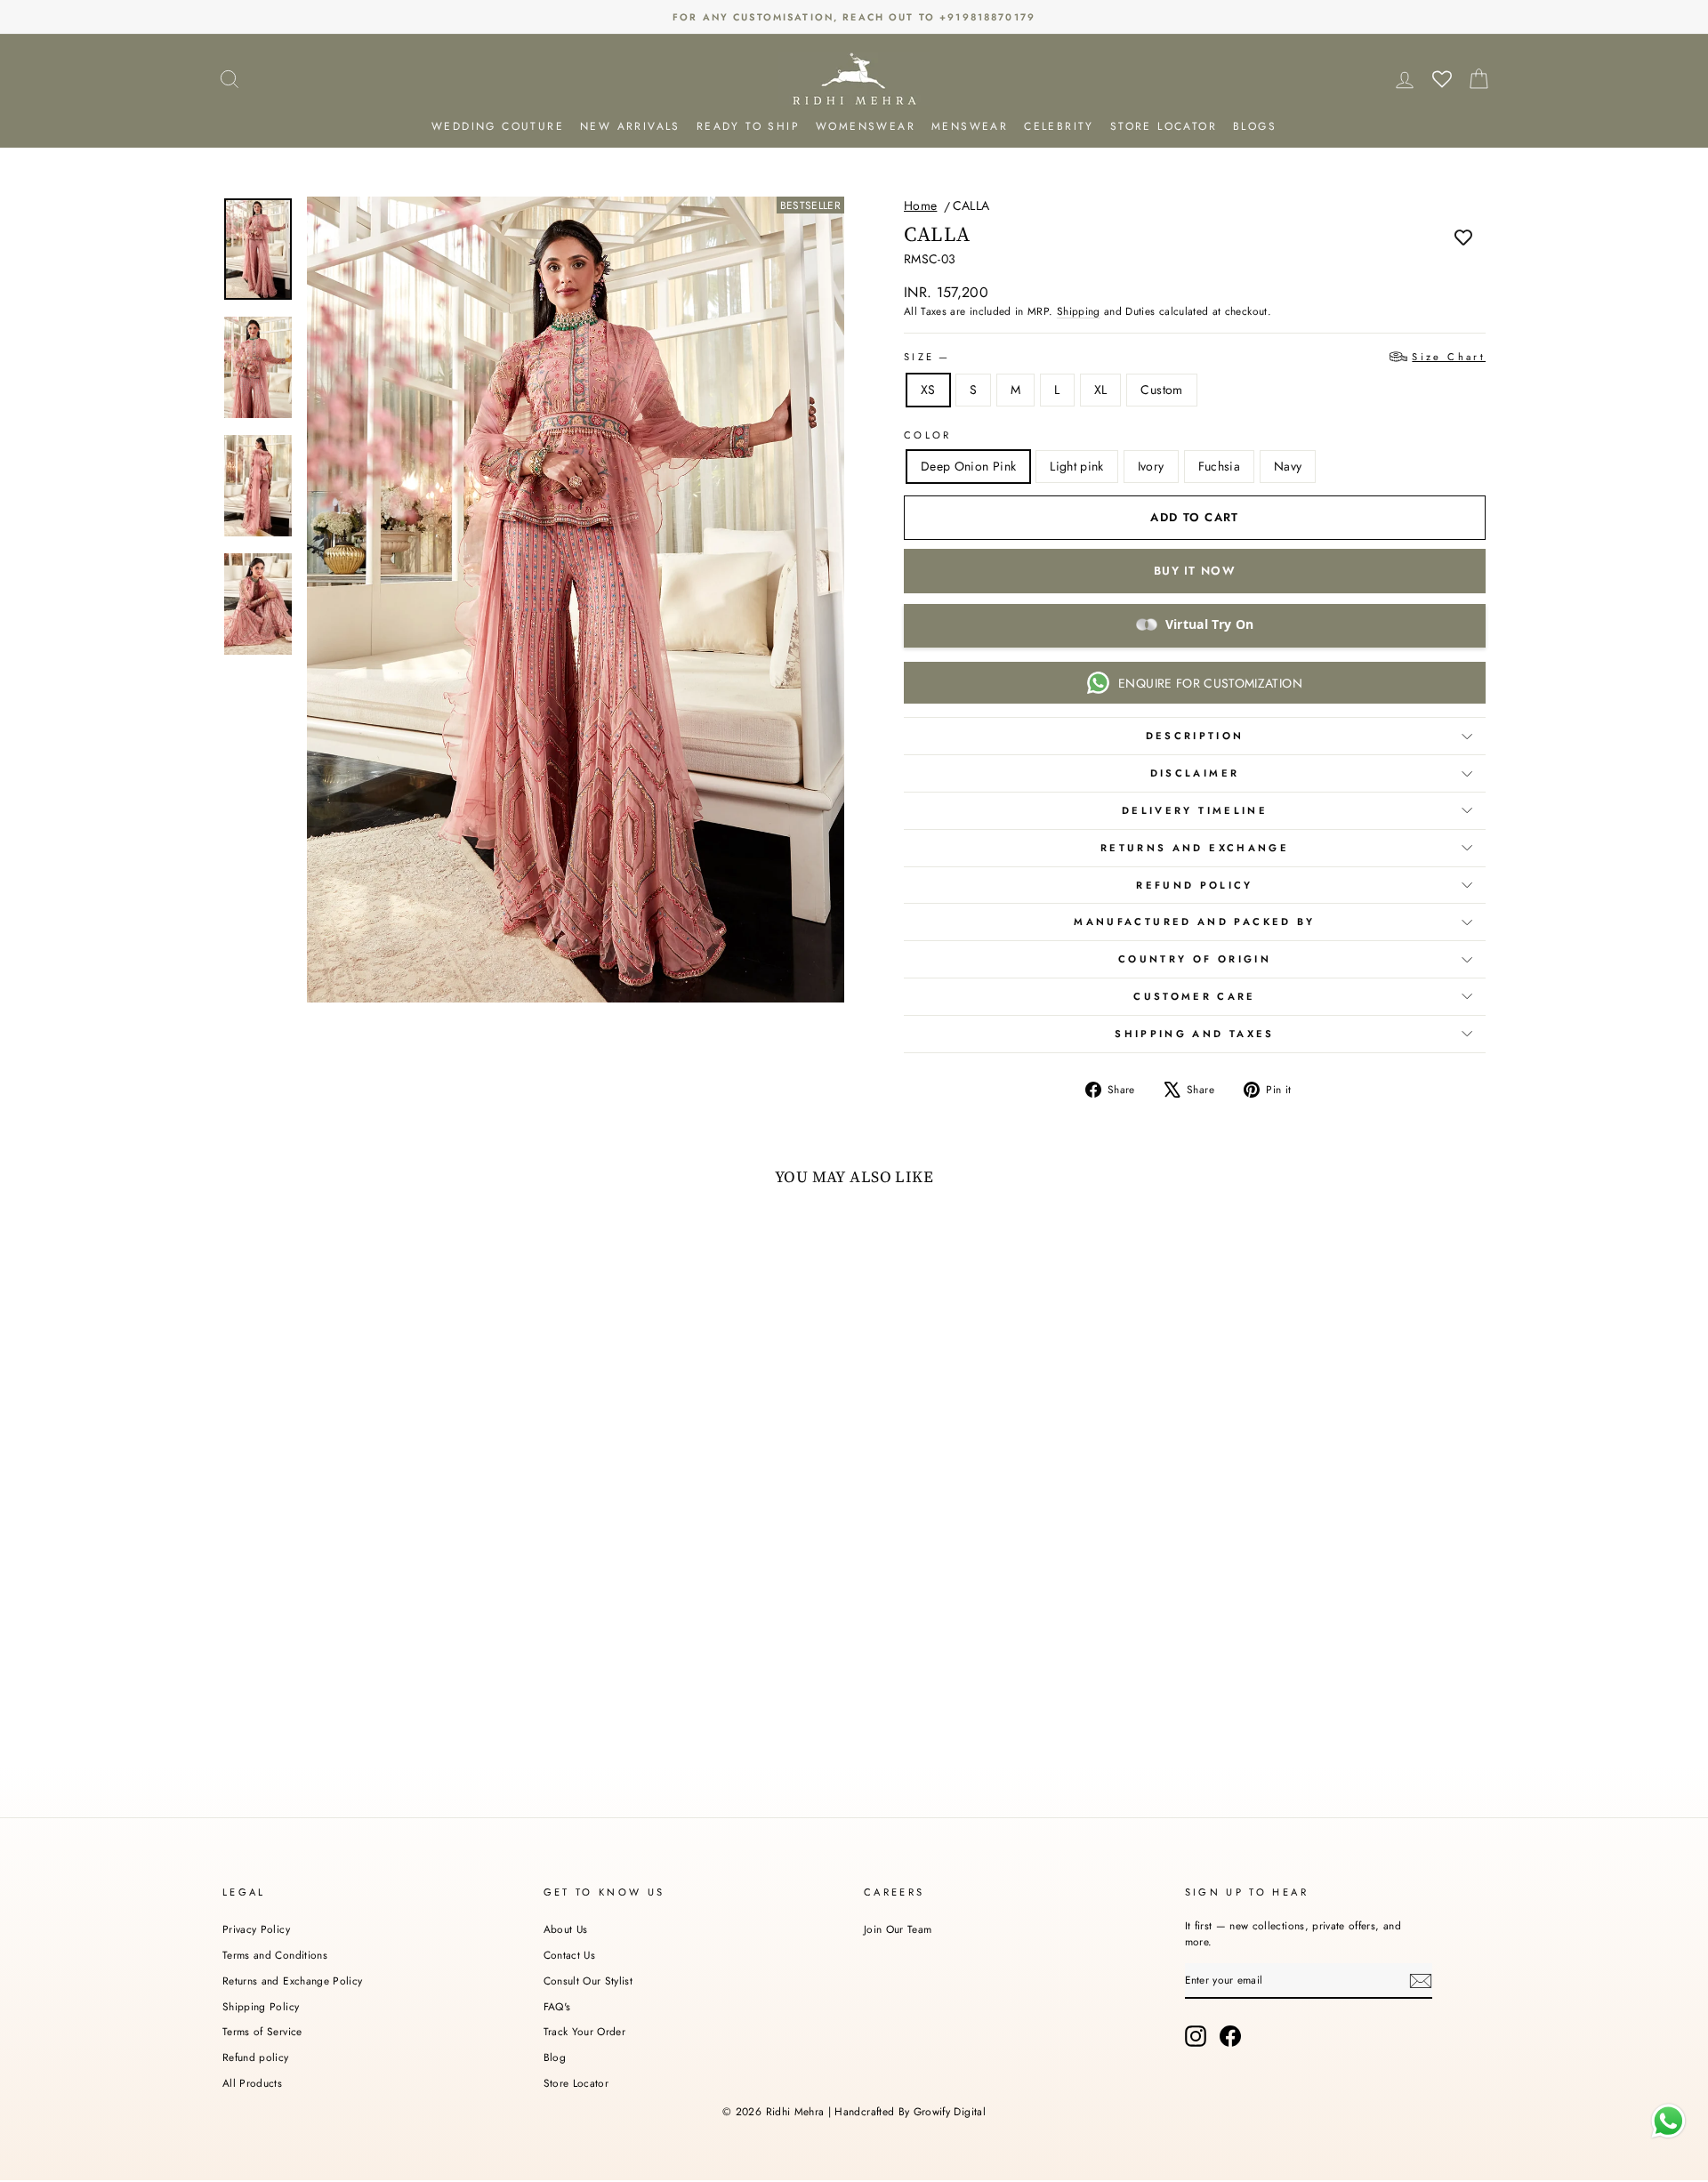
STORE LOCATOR (1164, 126)
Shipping (1079, 311)
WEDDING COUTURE (498, 126)
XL (1101, 390)
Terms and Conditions (275, 1955)
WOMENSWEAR (866, 126)
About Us (566, 1929)
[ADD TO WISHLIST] (1463, 237)
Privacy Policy (256, 1929)
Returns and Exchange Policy (292, 1981)
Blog (555, 2057)
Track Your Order (585, 2031)
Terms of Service (262, 2031)
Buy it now (1195, 571)
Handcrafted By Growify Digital (910, 2112)
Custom (1161, 390)
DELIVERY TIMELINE (1195, 810)
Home (920, 205)
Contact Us (570, 1955)
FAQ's (557, 2006)
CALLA (971, 205)
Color (928, 435)
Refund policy (256, 2057)
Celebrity (1059, 126)
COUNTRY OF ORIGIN (1195, 959)
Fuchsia (1219, 466)
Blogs (1255, 126)
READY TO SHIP (748, 126)
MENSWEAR (970, 126)
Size (1195, 357)
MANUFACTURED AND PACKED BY (1194, 922)
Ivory (1151, 466)
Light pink (1077, 466)
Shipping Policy (261, 2006)
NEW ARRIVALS (630, 126)
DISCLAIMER (1195, 773)
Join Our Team (898, 1929)
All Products (252, 2083)
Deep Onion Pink (968, 466)
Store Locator (576, 2083)
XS (928, 390)
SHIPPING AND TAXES (1194, 1034)
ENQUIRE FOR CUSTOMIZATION (1210, 683)
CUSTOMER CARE (1195, 996)
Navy (1288, 466)
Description (1195, 736)
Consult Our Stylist (588, 1981)
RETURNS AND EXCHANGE (1195, 848)
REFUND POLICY (1195, 885)
